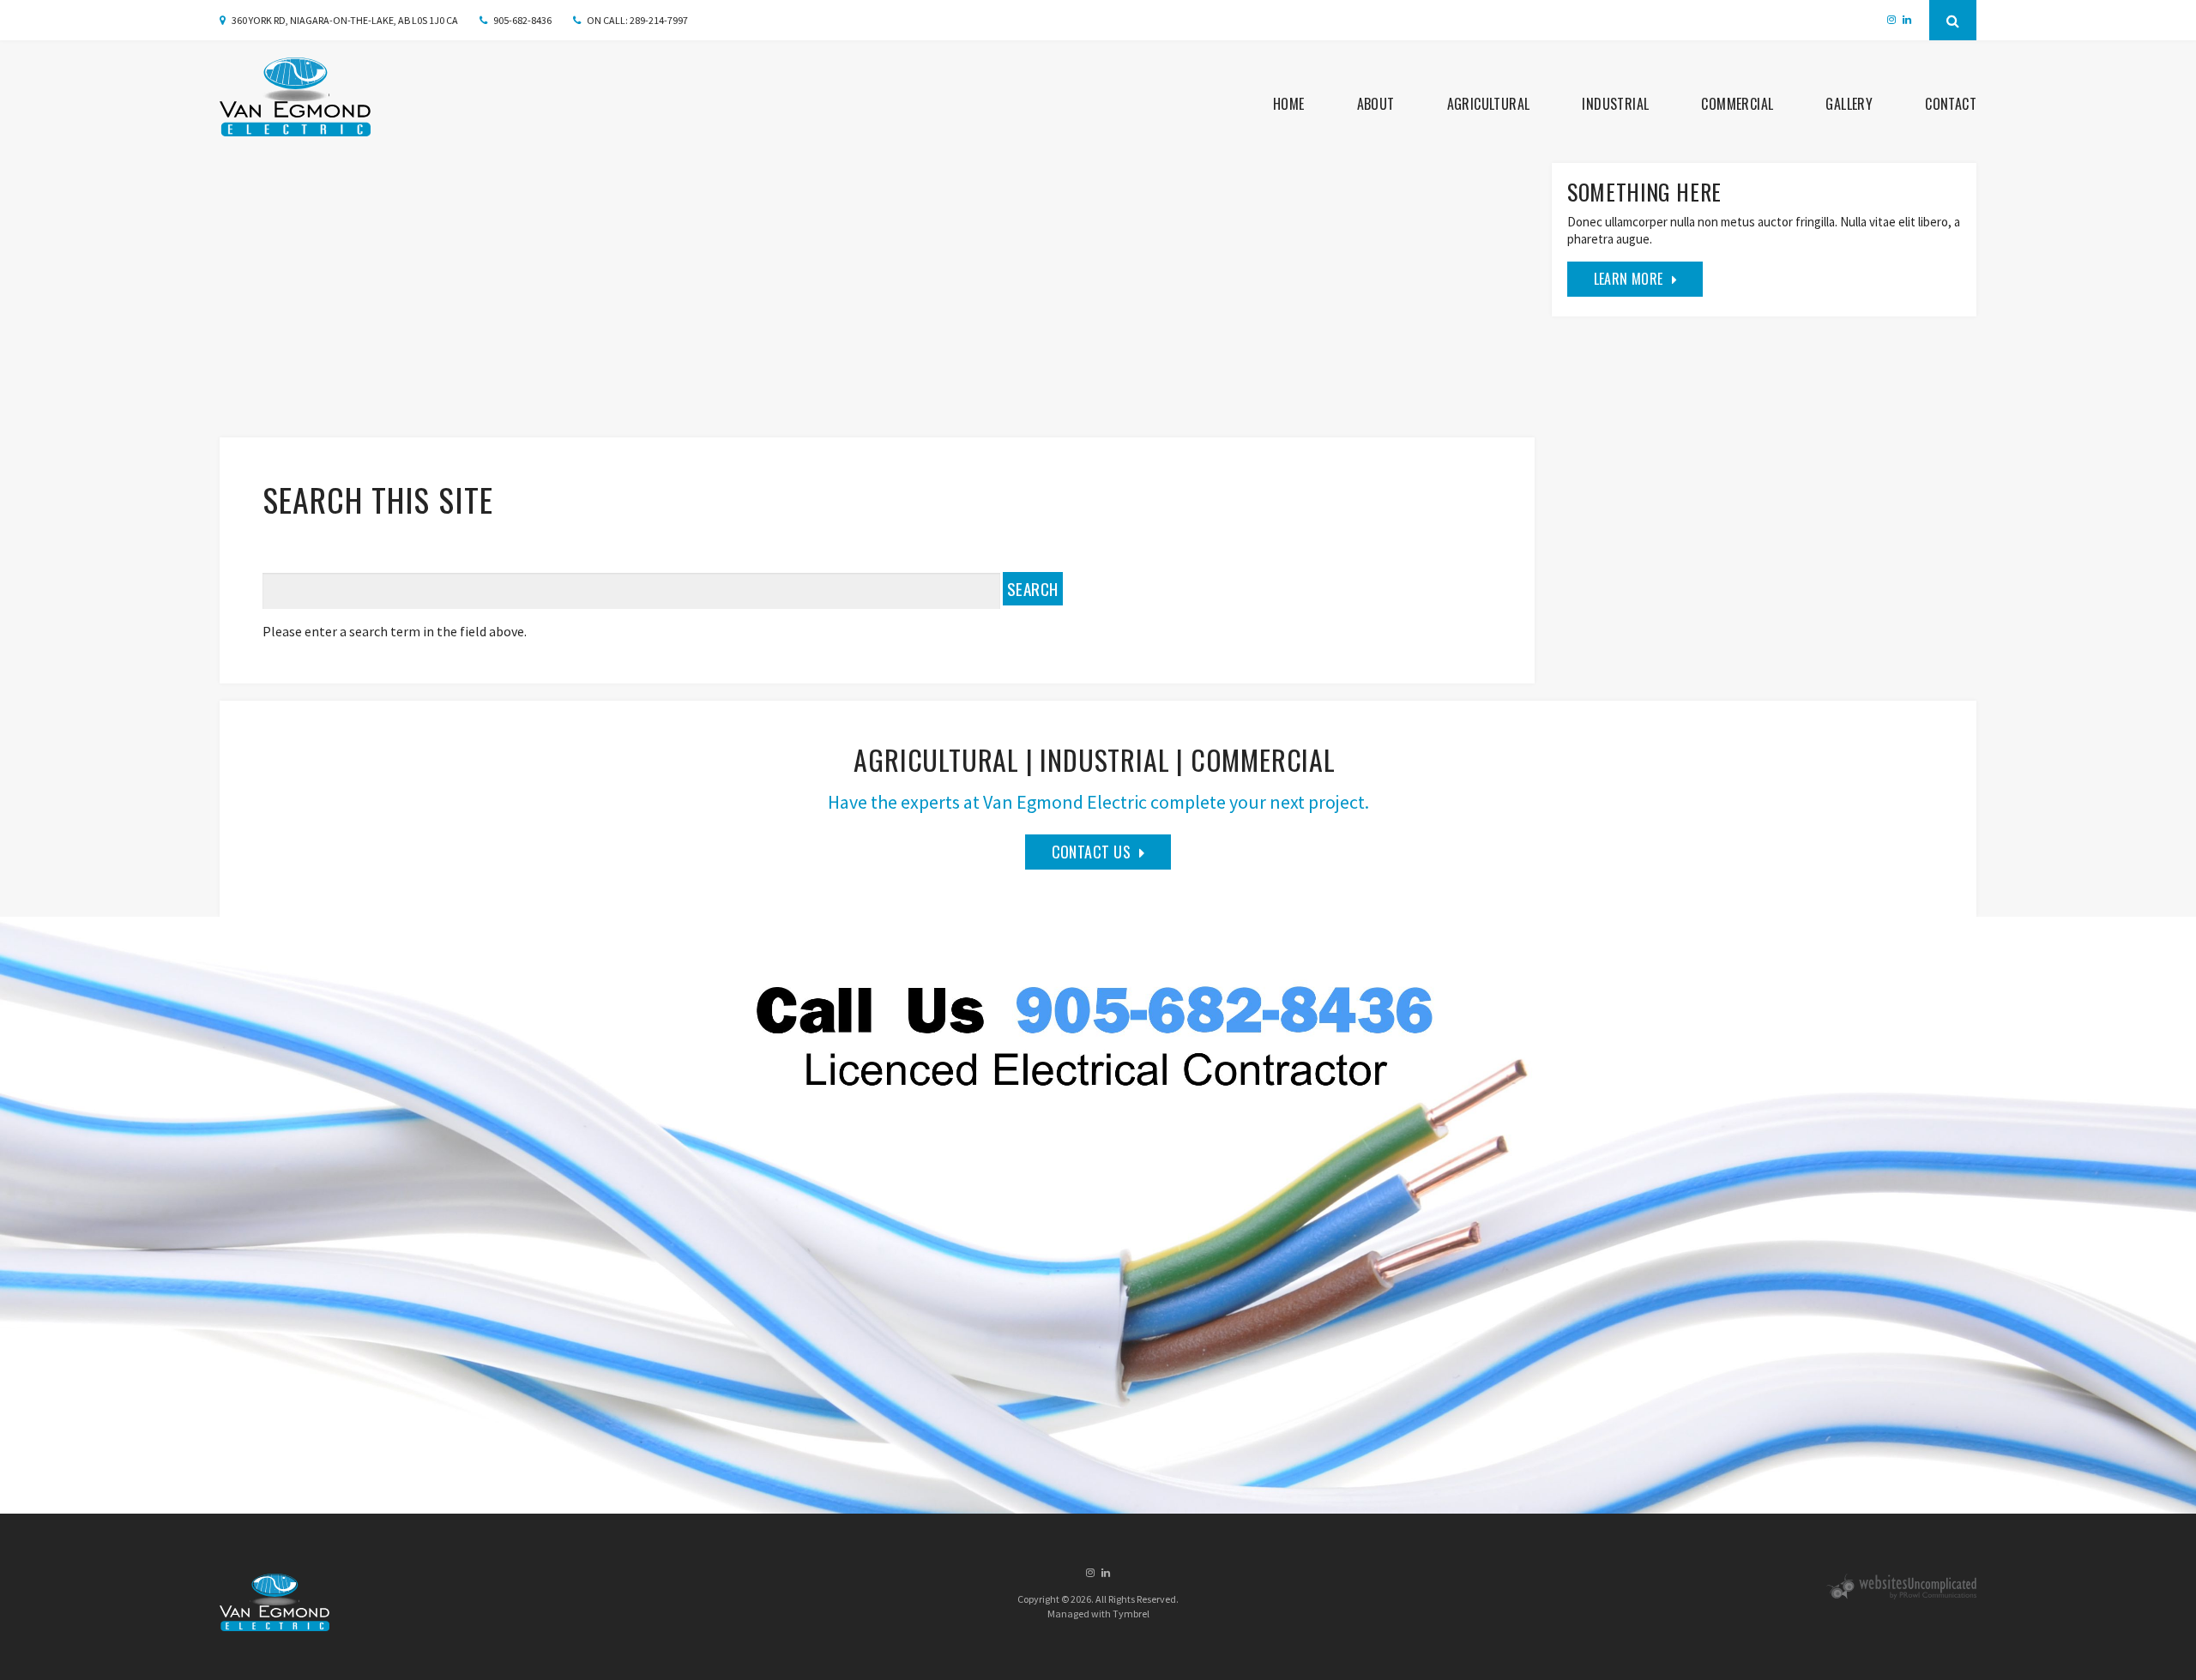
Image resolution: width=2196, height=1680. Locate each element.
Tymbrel (1131, 1614)
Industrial (1615, 104)
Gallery (1849, 104)
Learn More (1629, 279)
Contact (1951, 104)
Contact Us (1092, 852)
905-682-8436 (522, 20)
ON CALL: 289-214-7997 (637, 20)
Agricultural (1489, 104)
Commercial (1737, 104)
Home (1289, 104)
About (1376, 104)
